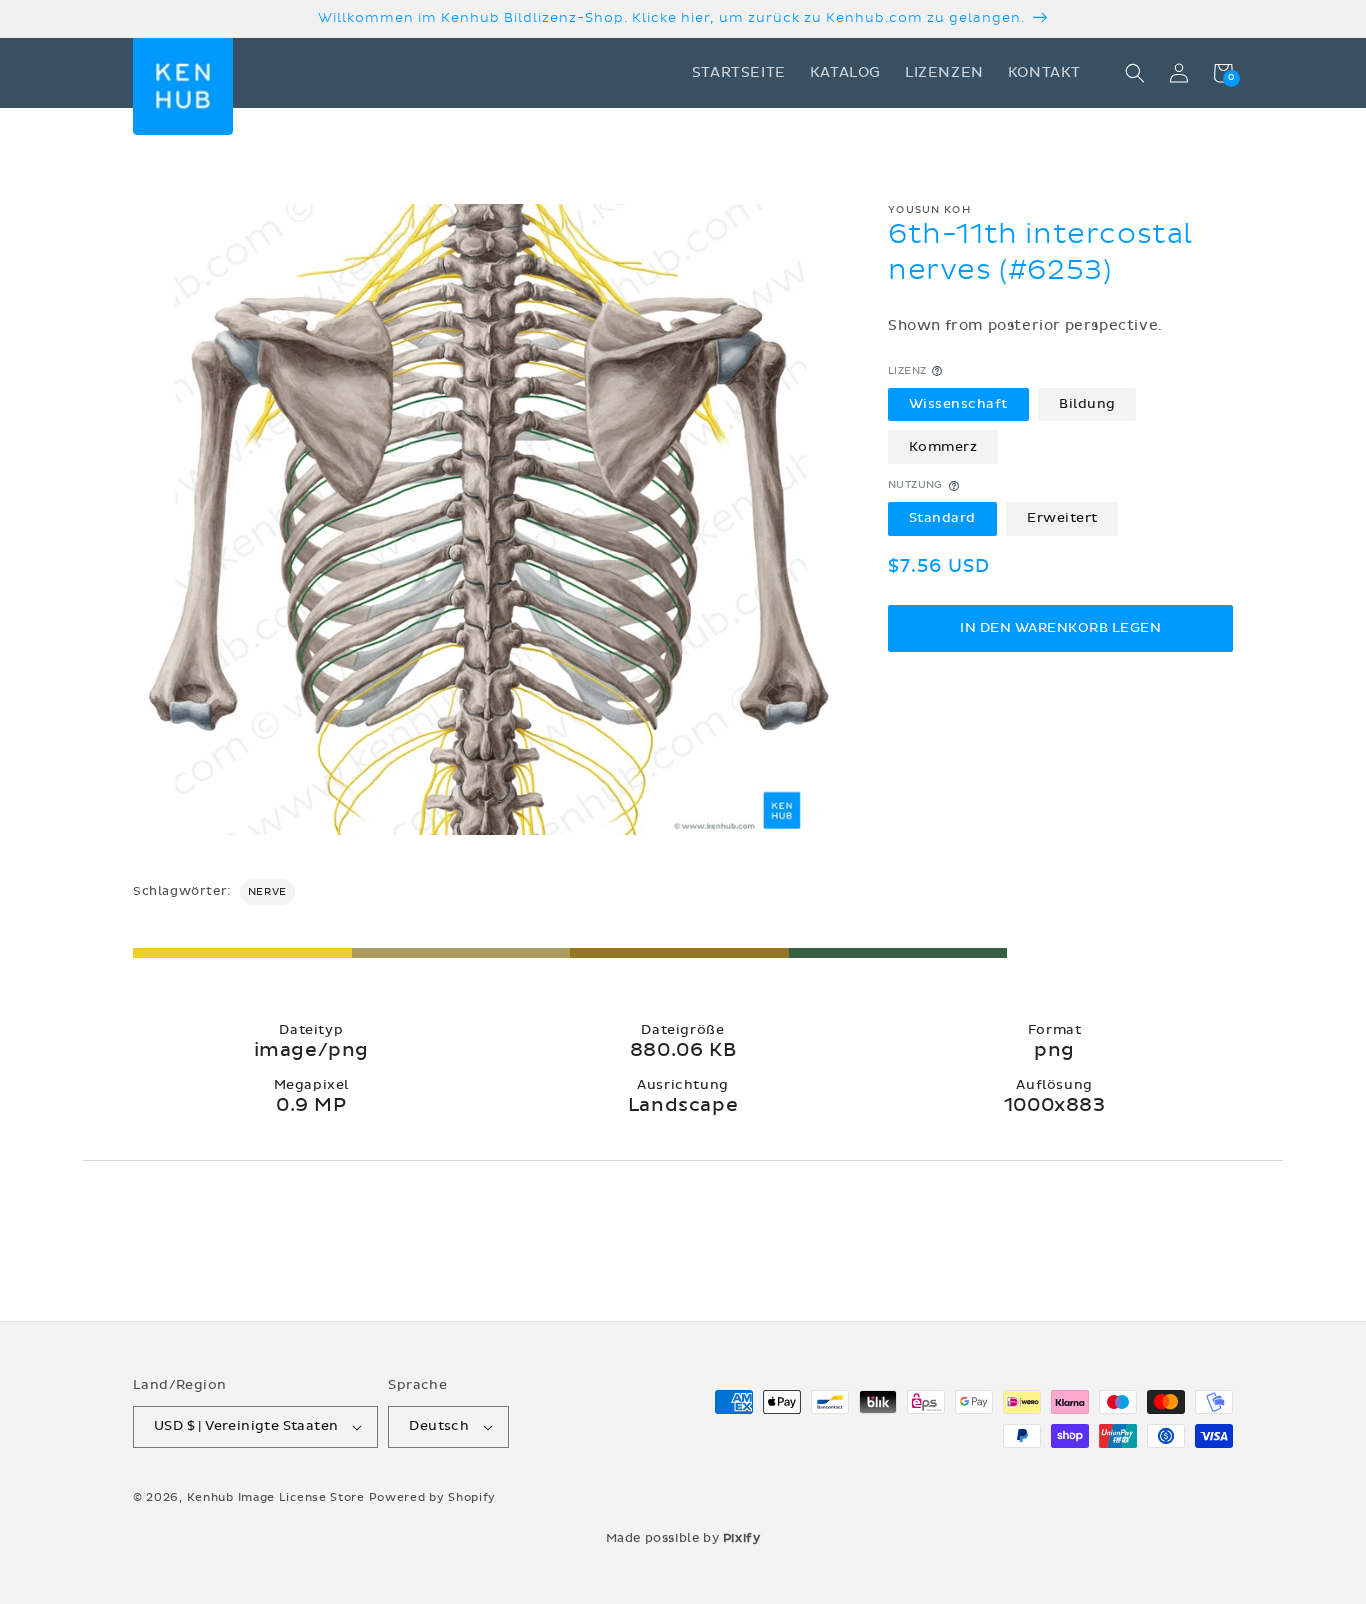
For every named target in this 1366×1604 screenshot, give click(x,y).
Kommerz (943, 447)
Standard (942, 519)
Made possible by (683, 1538)
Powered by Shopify (433, 1497)
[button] (1135, 73)
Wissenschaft (958, 404)
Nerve (267, 892)
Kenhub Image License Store (276, 1497)
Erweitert (1062, 519)
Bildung (1087, 404)
